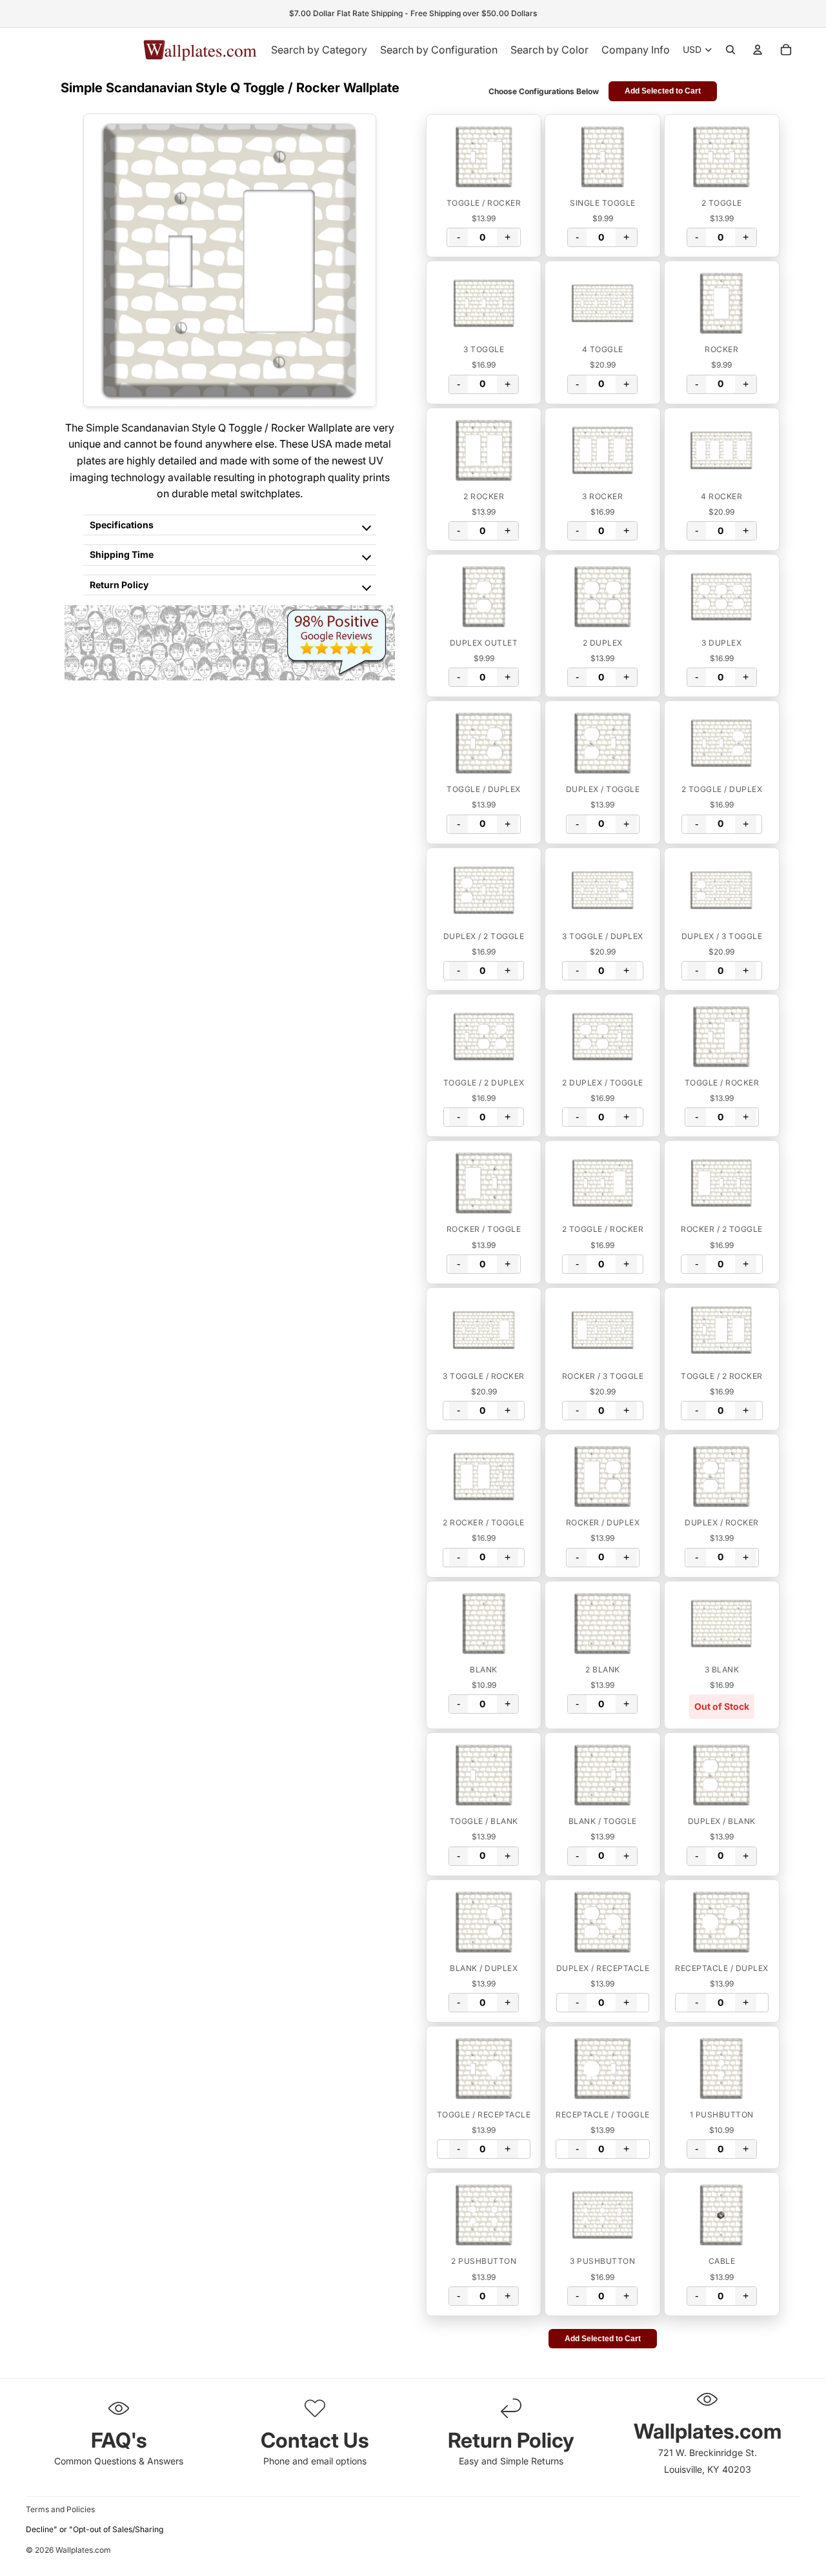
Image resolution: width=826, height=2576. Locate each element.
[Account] (758, 50)
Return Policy (119, 585)
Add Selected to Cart (663, 91)
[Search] (730, 50)
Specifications (122, 525)
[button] (484, 157)
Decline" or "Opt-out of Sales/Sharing (95, 2529)
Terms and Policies (60, 2509)
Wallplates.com (83, 2551)
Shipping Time (122, 554)
